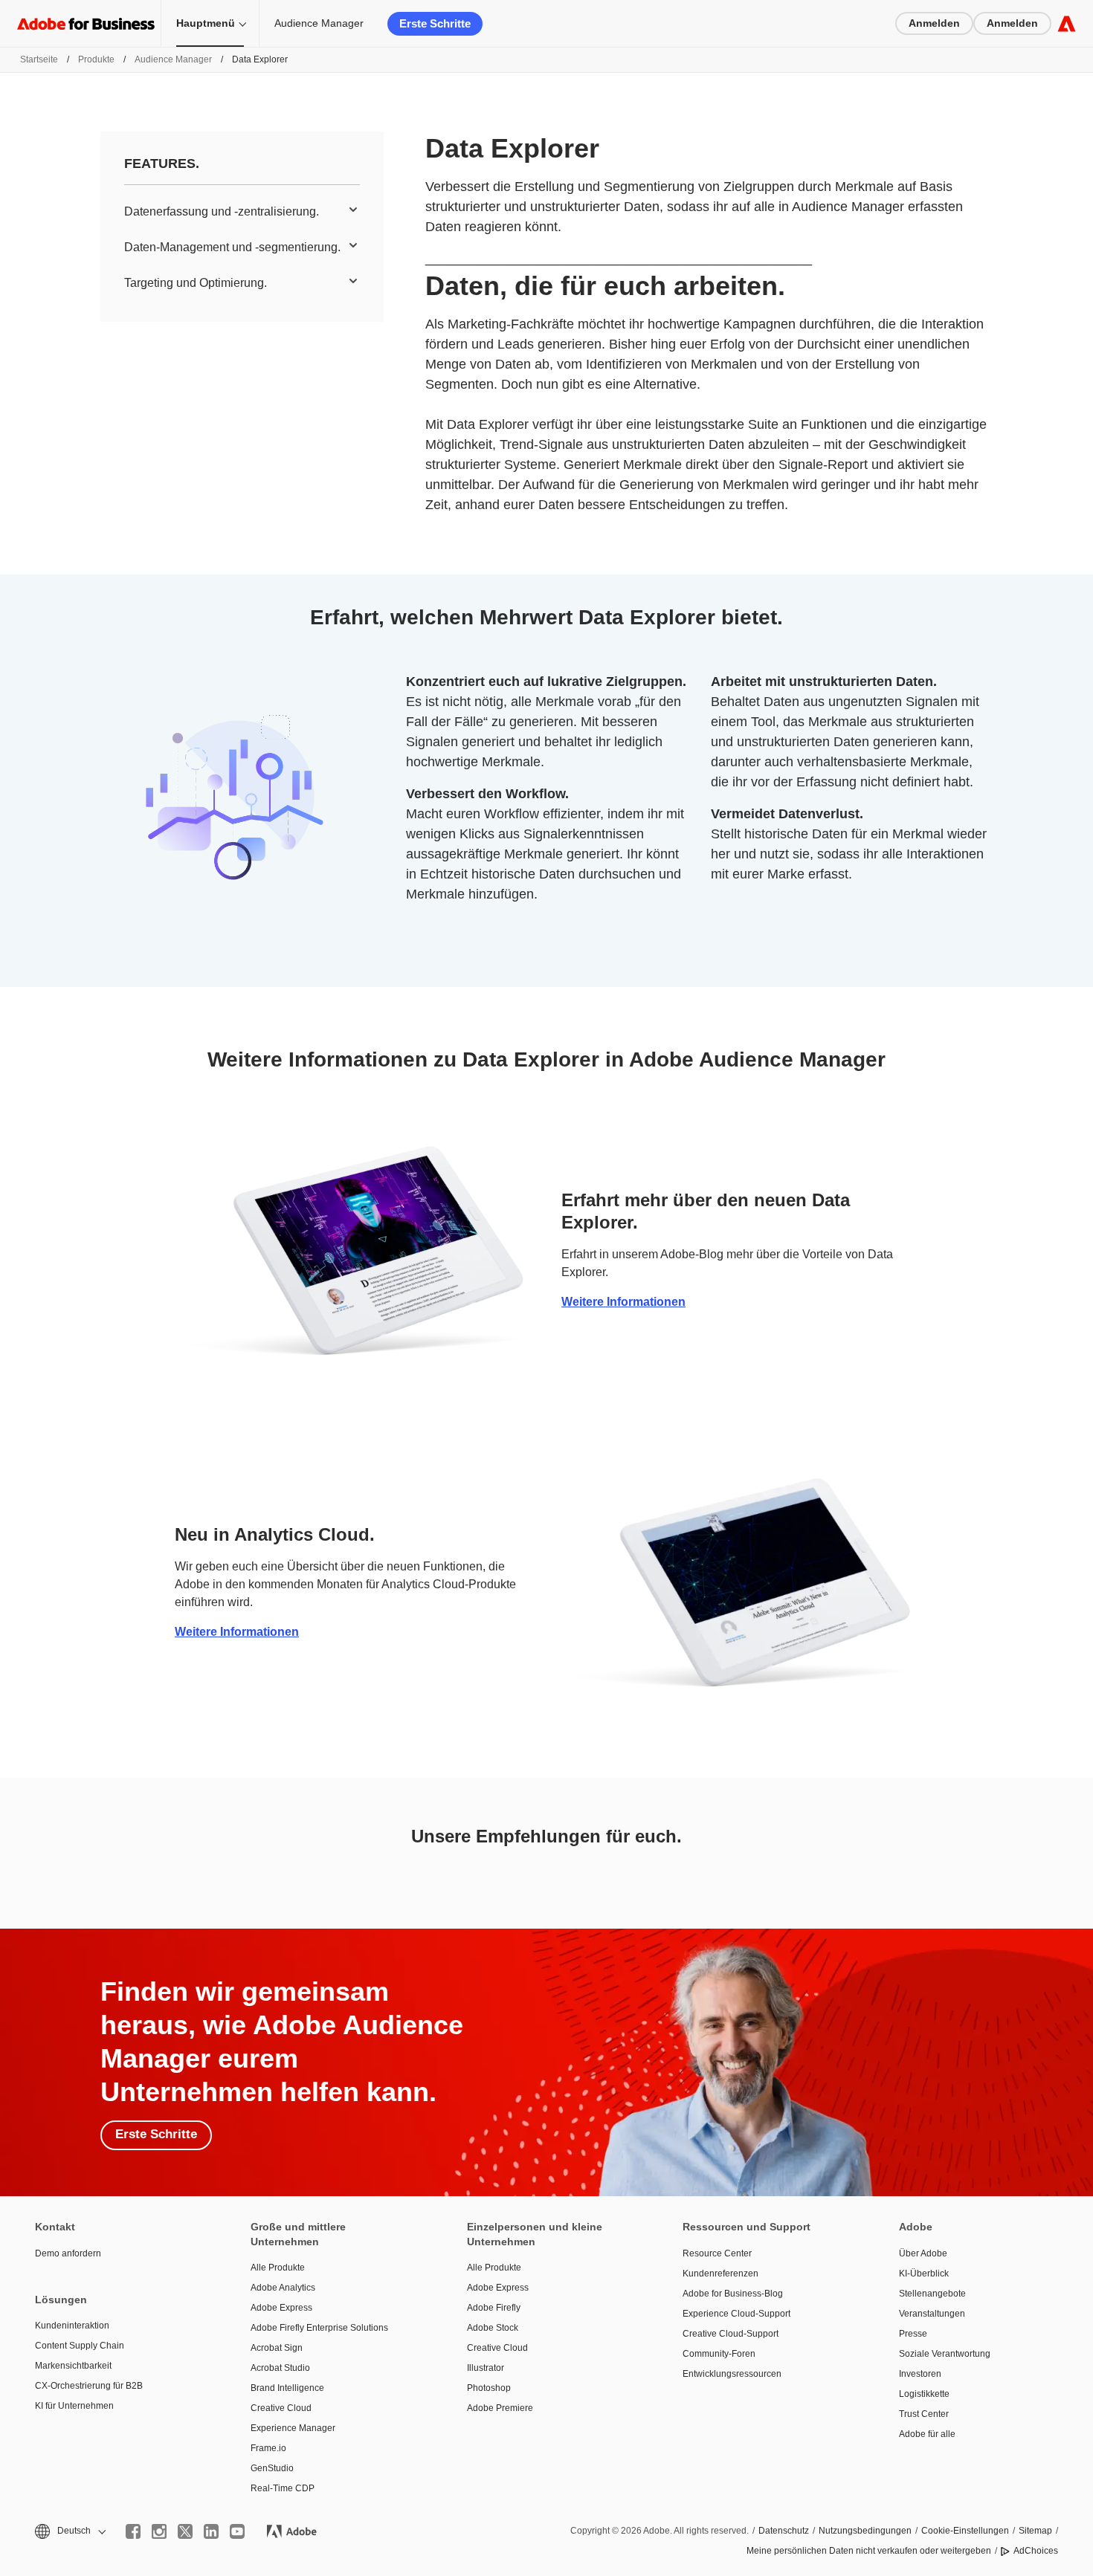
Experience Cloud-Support (736, 2314)
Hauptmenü (206, 23)
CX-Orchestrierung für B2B (89, 2386)
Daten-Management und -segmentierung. (232, 247)
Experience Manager (293, 2428)
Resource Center (717, 2253)
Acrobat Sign (277, 2348)
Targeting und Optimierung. (196, 283)
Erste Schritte (435, 23)
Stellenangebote (932, 2294)
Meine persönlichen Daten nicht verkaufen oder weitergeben (869, 2551)
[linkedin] (211, 2531)
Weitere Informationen (623, 1302)
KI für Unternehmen (74, 2406)
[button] (69, 2531)
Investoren (920, 2374)
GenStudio (272, 2468)
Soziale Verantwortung (945, 2354)
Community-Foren (719, 2354)
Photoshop (489, 2388)
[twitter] (185, 2531)
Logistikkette (924, 2394)
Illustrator (486, 2368)
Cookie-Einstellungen (965, 2531)
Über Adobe (923, 2253)
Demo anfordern (68, 2253)
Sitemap (1035, 2531)
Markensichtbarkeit (73, 2366)
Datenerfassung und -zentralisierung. (222, 211)
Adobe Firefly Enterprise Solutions (319, 2328)
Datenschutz (784, 2531)
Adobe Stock (493, 2328)
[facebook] (133, 2531)
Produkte (96, 59)
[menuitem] (242, 212)
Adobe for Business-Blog (733, 2294)
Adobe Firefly (494, 2308)
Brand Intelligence (287, 2388)
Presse (913, 2334)
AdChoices (1036, 2551)
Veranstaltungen (932, 2314)
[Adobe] (1067, 23)
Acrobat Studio (280, 2368)
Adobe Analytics (283, 2288)
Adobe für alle (927, 2434)
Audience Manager (319, 23)
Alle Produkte (278, 2268)
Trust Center (924, 2414)
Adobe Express (281, 2308)
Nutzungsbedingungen (865, 2531)
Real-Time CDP (283, 2488)
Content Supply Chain (80, 2346)
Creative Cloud (281, 2408)
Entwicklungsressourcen (732, 2374)
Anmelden (934, 23)
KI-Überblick (924, 2274)
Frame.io (268, 2448)
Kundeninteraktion (72, 2326)
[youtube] (237, 2531)
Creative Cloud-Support (731, 2334)
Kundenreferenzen (720, 2274)
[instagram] (159, 2531)
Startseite (39, 59)
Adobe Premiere (500, 2408)
